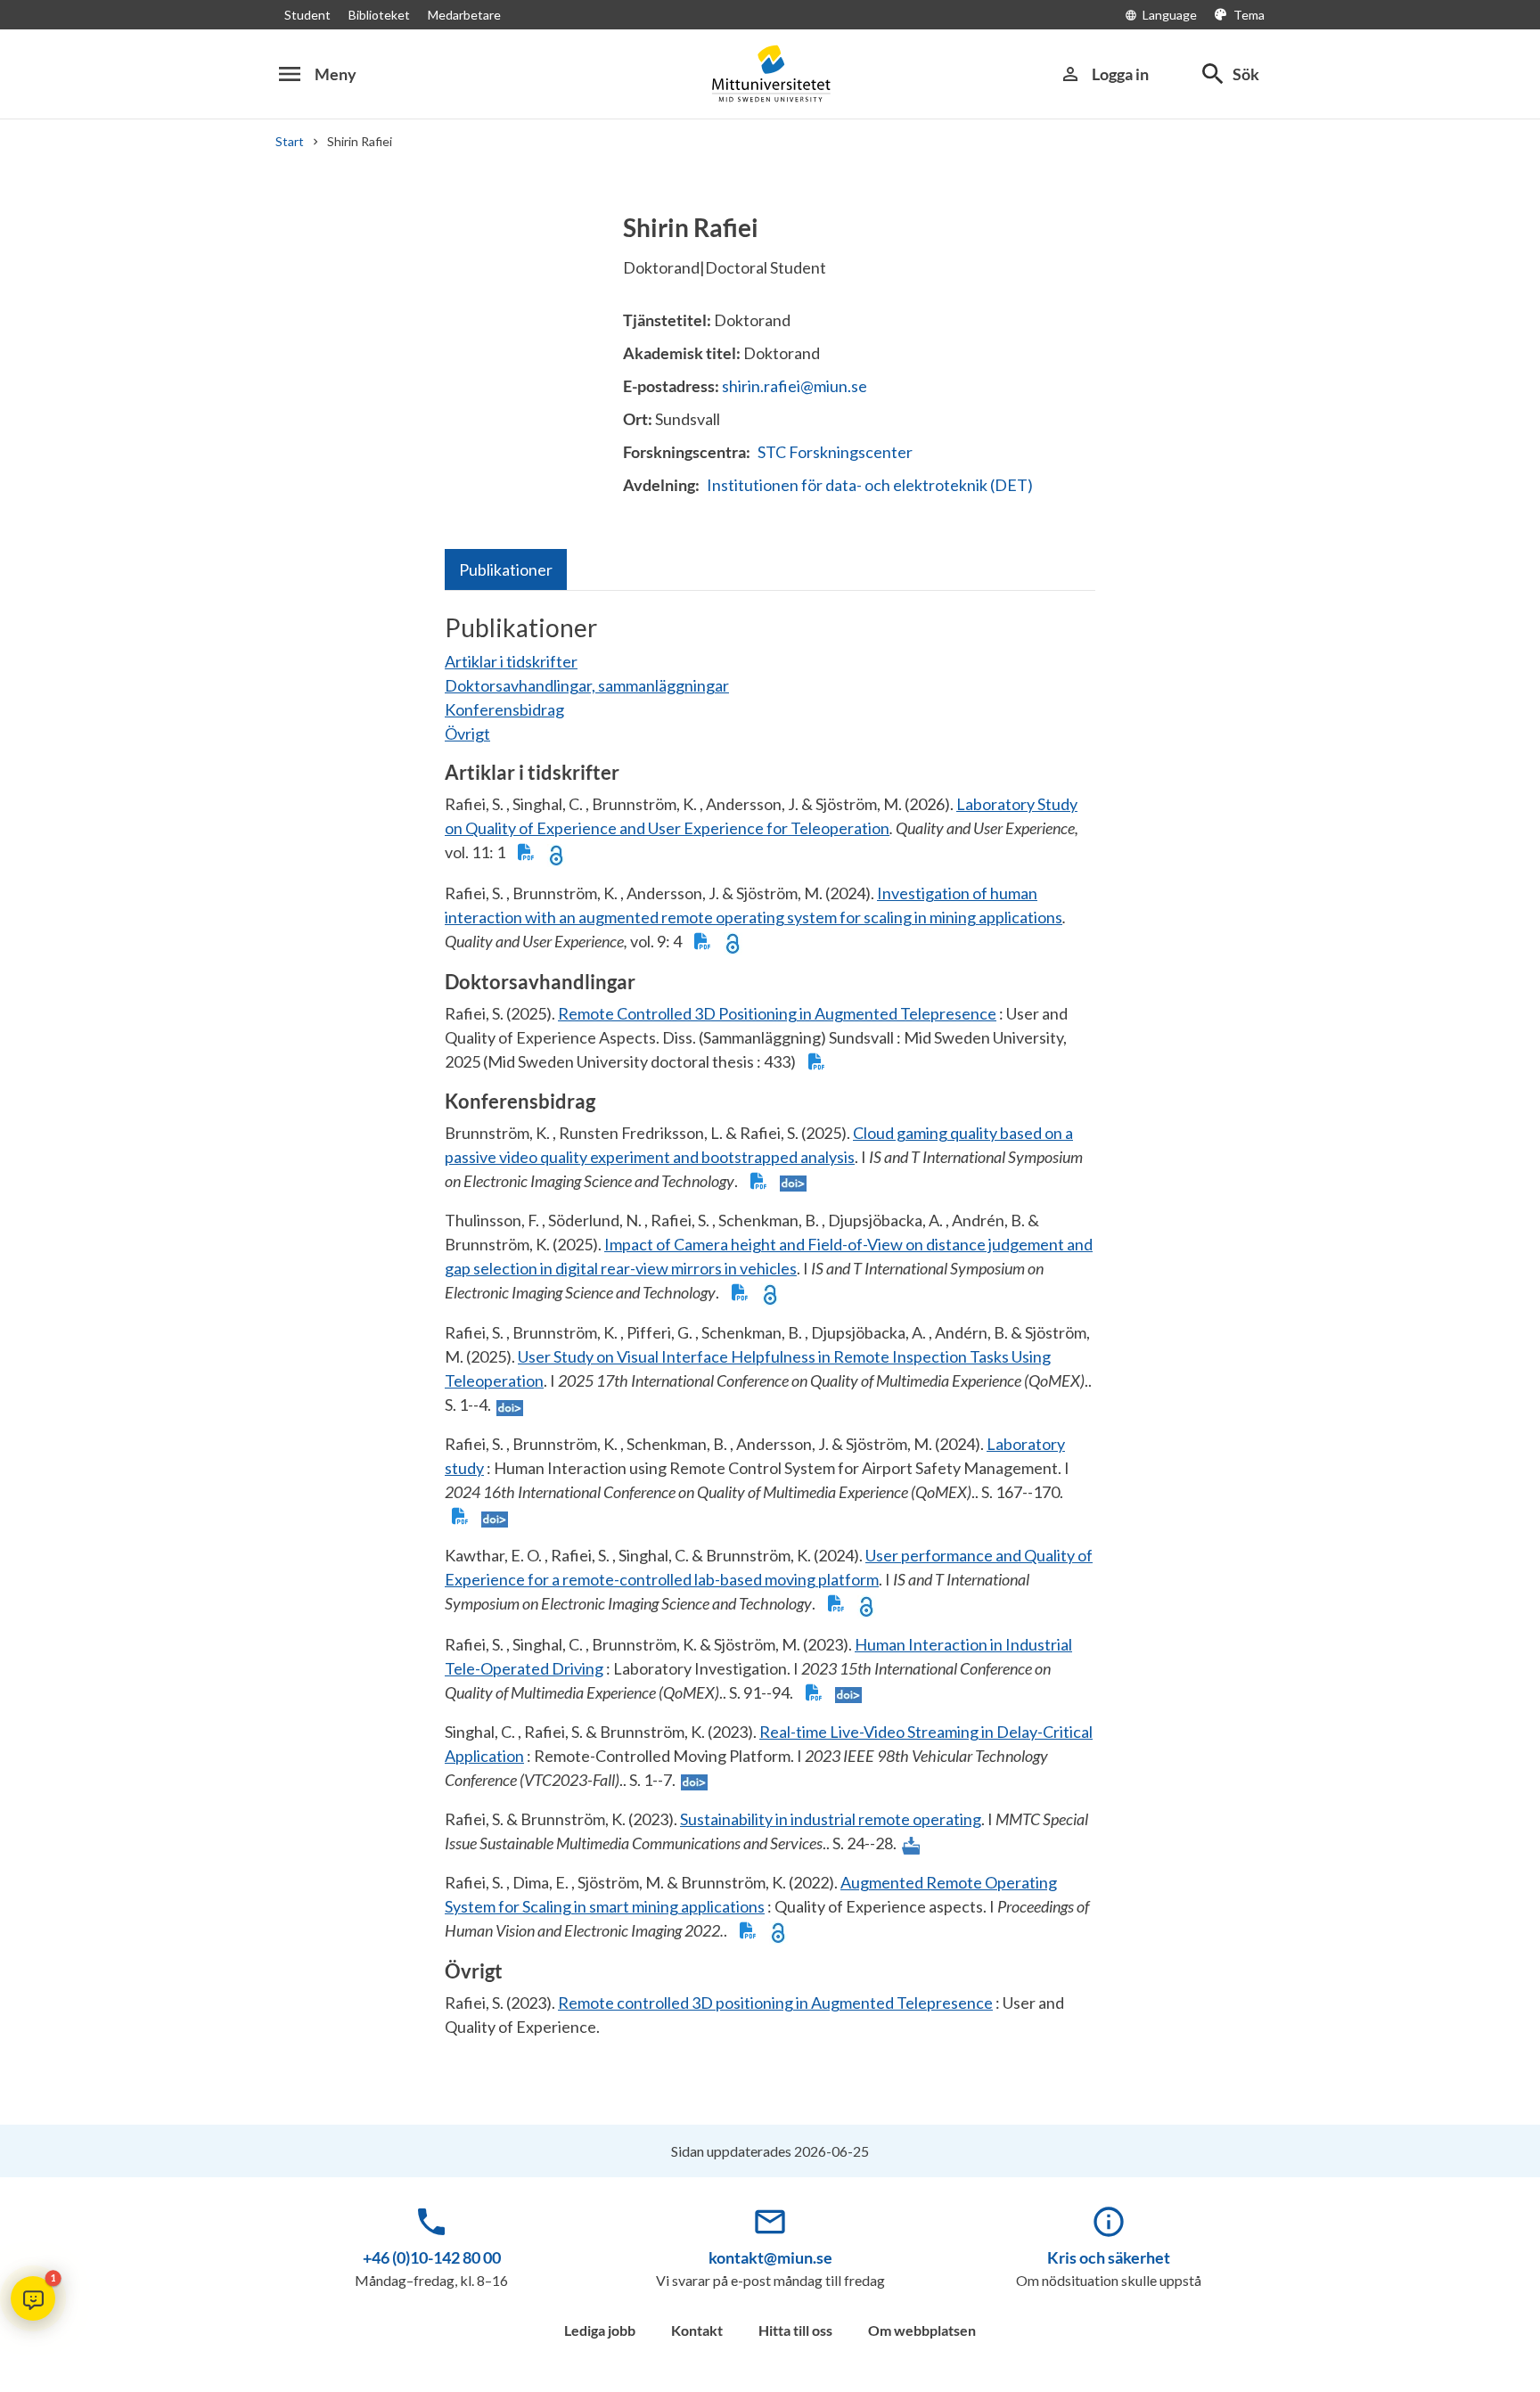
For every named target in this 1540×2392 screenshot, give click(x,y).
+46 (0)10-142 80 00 (432, 2257)
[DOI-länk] (793, 1182)
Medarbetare (464, 15)
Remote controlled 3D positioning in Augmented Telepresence (775, 2003)
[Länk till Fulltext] (911, 1844)
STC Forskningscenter (835, 452)
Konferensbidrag (504, 709)
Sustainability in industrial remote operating (831, 1819)
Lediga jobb (600, 2330)
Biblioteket (379, 15)
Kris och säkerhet (1109, 2257)
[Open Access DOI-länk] (557, 853)
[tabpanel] (770, 1333)
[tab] (506, 569)
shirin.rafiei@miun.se (795, 386)
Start (290, 141)
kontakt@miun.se (770, 2257)
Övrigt (467, 733)
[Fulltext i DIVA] (526, 853)
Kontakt (697, 2330)
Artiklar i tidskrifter (511, 661)
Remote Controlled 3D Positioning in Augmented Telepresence (777, 1013)
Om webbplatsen (922, 2330)
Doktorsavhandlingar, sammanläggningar (587, 685)
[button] (33, 2298)
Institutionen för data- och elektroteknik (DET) (870, 485)
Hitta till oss (795, 2330)
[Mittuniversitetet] (770, 74)
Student (307, 15)
